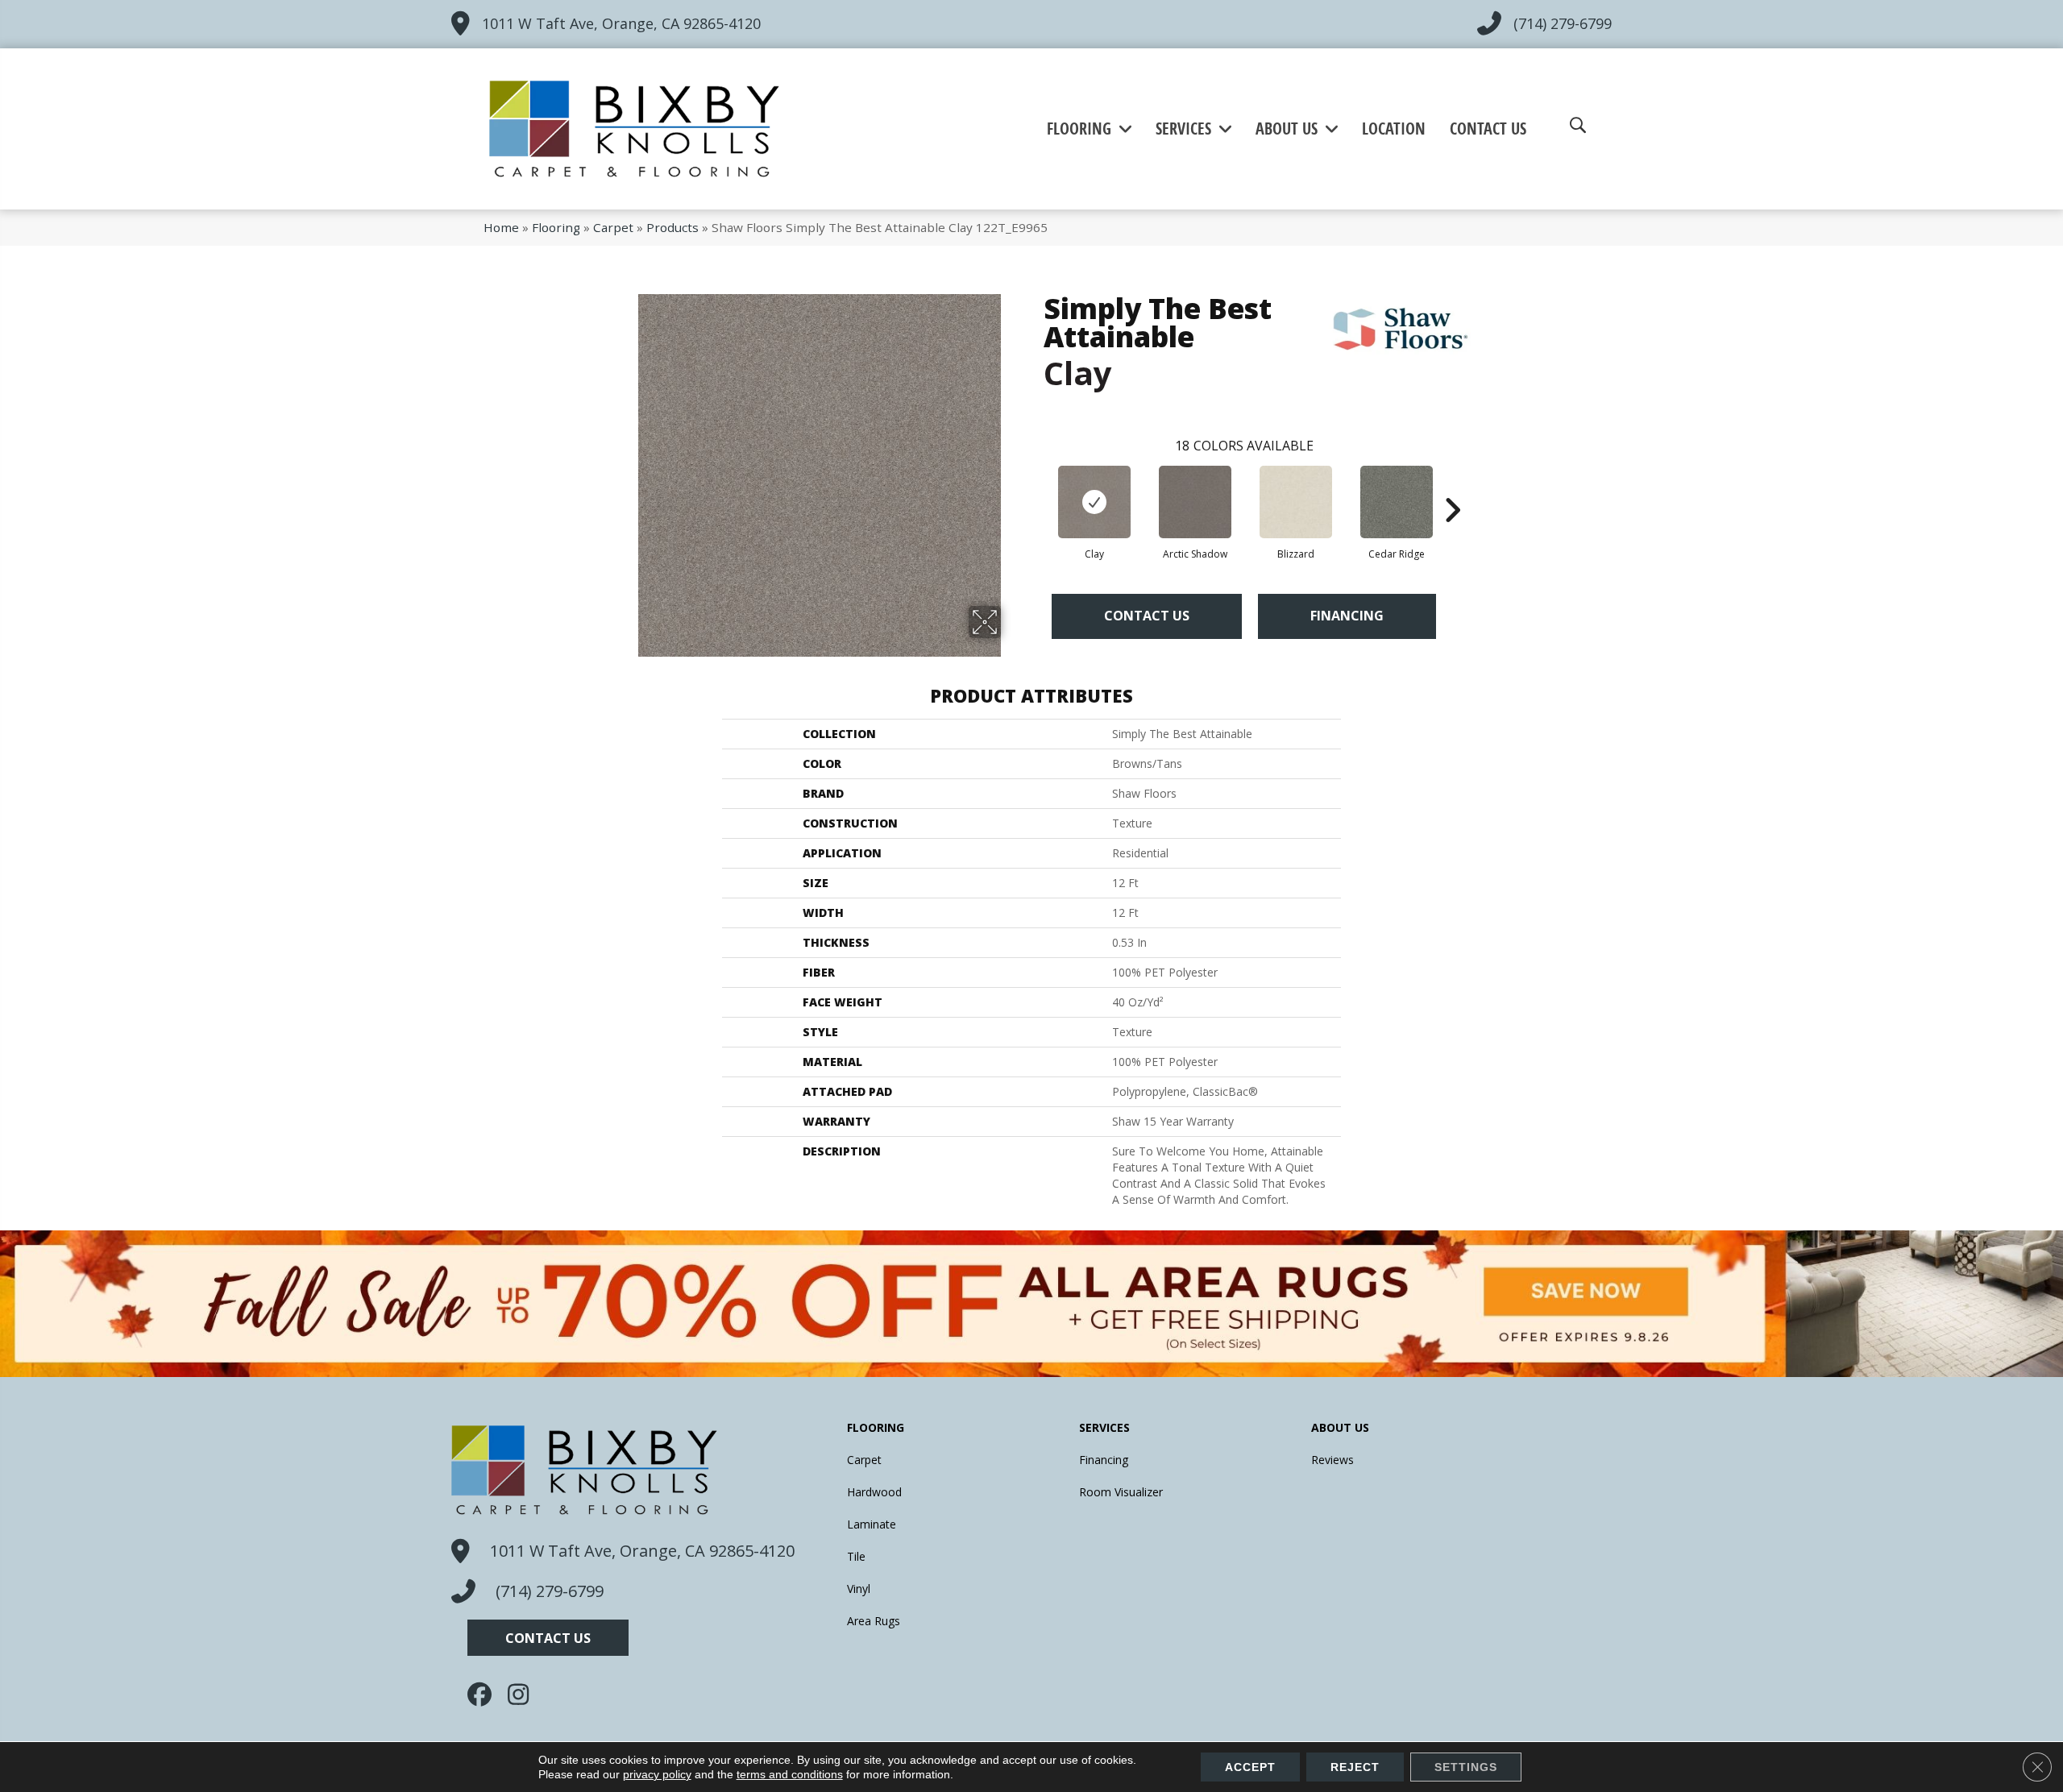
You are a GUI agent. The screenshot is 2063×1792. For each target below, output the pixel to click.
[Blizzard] (1296, 502)
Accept (1250, 1767)
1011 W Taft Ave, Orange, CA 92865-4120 (621, 23)
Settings (1466, 1767)
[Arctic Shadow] (1195, 502)
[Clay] (1094, 502)
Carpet (613, 227)
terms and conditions (790, 1774)
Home (501, 227)
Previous (1036, 486)
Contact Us (1147, 616)
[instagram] (524, 1695)
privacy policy (657, 1774)
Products (672, 227)
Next (1452, 486)
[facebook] (484, 1695)
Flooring (556, 227)
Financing (1347, 616)
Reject (1355, 1767)
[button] (548, 1638)
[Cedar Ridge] (1397, 502)
